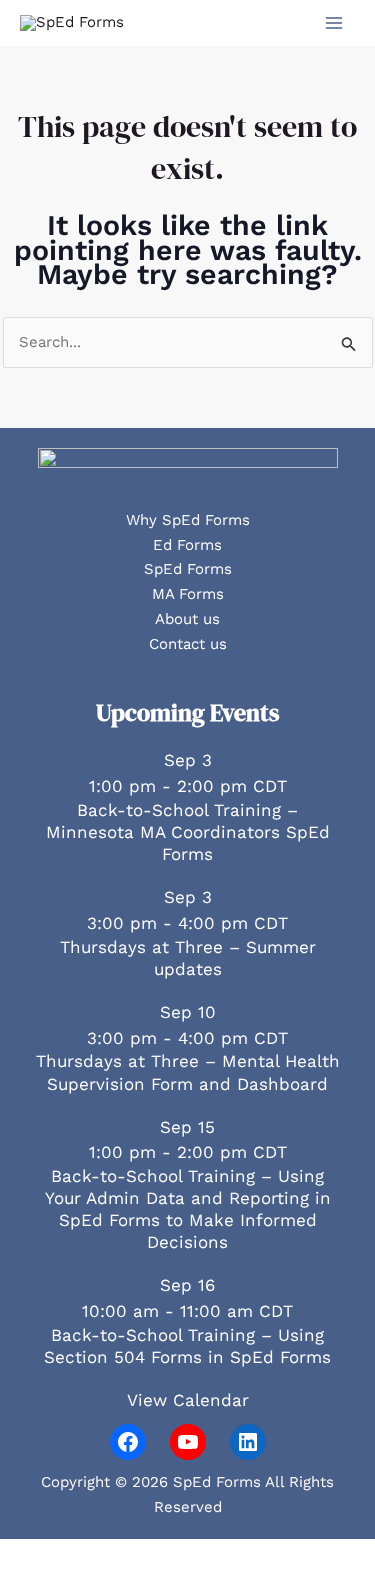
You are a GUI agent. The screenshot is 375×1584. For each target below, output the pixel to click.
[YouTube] (188, 1442)
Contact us (188, 644)
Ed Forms (187, 545)
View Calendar (188, 1400)
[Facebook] (128, 1442)
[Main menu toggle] (334, 23)
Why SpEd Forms (188, 520)
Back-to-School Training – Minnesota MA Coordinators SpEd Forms (188, 832)
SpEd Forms (188, 569)
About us (187, 619)
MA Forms (188, 594)
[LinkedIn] (248, 1442)
